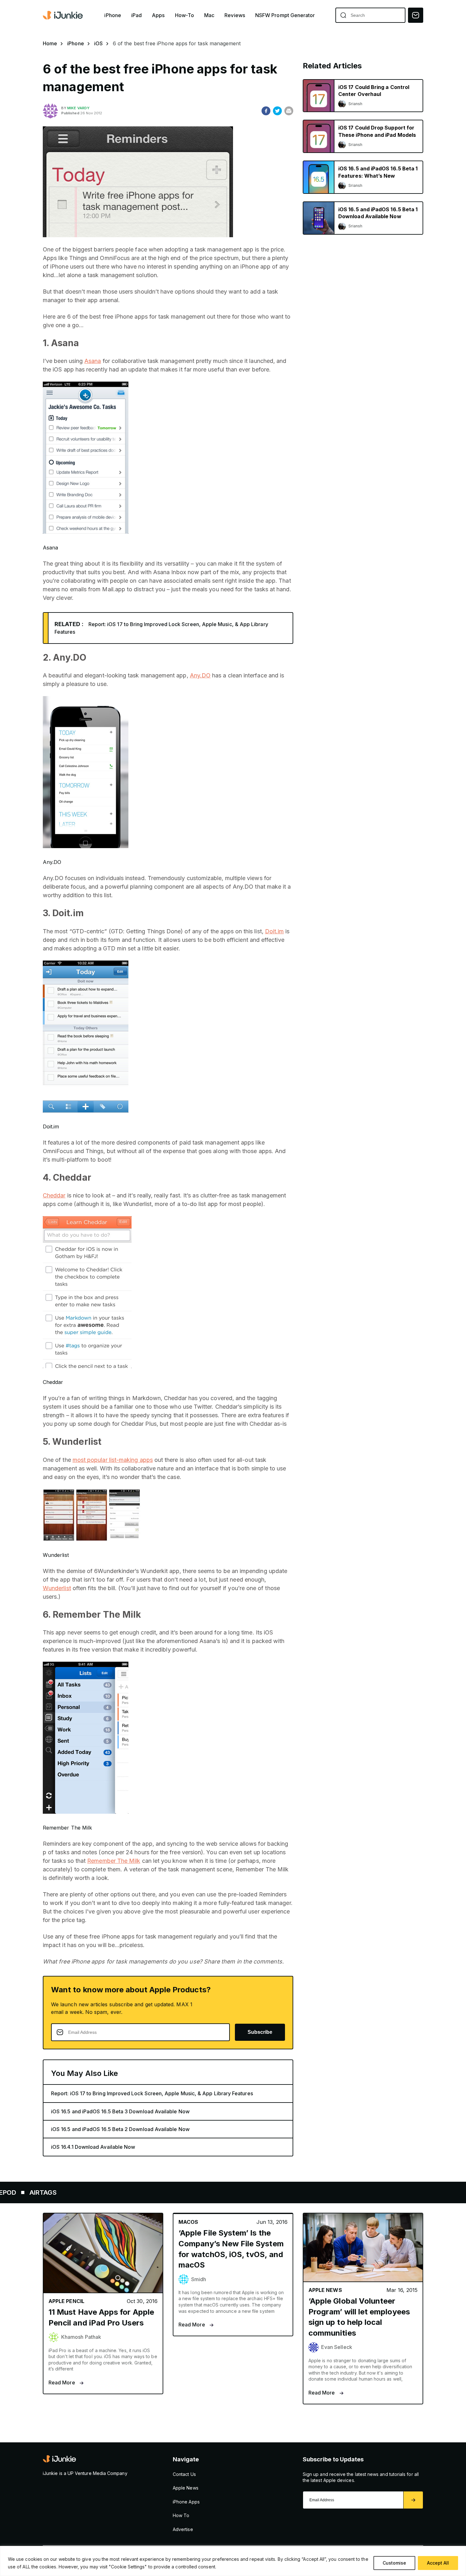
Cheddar (54, 1195)
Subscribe (260, 2032)
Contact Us (184, 2474)
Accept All (438, 2563)
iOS (98, 43)
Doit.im (275, 931)
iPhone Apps (186, 2502)
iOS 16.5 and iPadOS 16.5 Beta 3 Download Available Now (120, 2111)
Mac (209, 15)
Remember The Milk (114, 1861)
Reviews (235, 15)
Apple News (186, 2488)
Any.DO (200, 675)
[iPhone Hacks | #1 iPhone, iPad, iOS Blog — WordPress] (63, 15)
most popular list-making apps (113, 1460)
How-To (184, 15)
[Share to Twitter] (277, 111)
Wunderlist (57, 1588)
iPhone (113, 15)
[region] (233, 2561)
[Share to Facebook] (266, 111)
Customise (394, 2563)
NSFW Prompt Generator (285, 15)
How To (181, 2515)
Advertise (183, 2529)
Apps (158, 15)
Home (50, 43)
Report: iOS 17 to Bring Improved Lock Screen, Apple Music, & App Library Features (152, 2093)
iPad (136, 15)
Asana (93, 361)
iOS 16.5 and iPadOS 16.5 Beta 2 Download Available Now (120, 2129)
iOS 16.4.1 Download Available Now (93, 2147)
